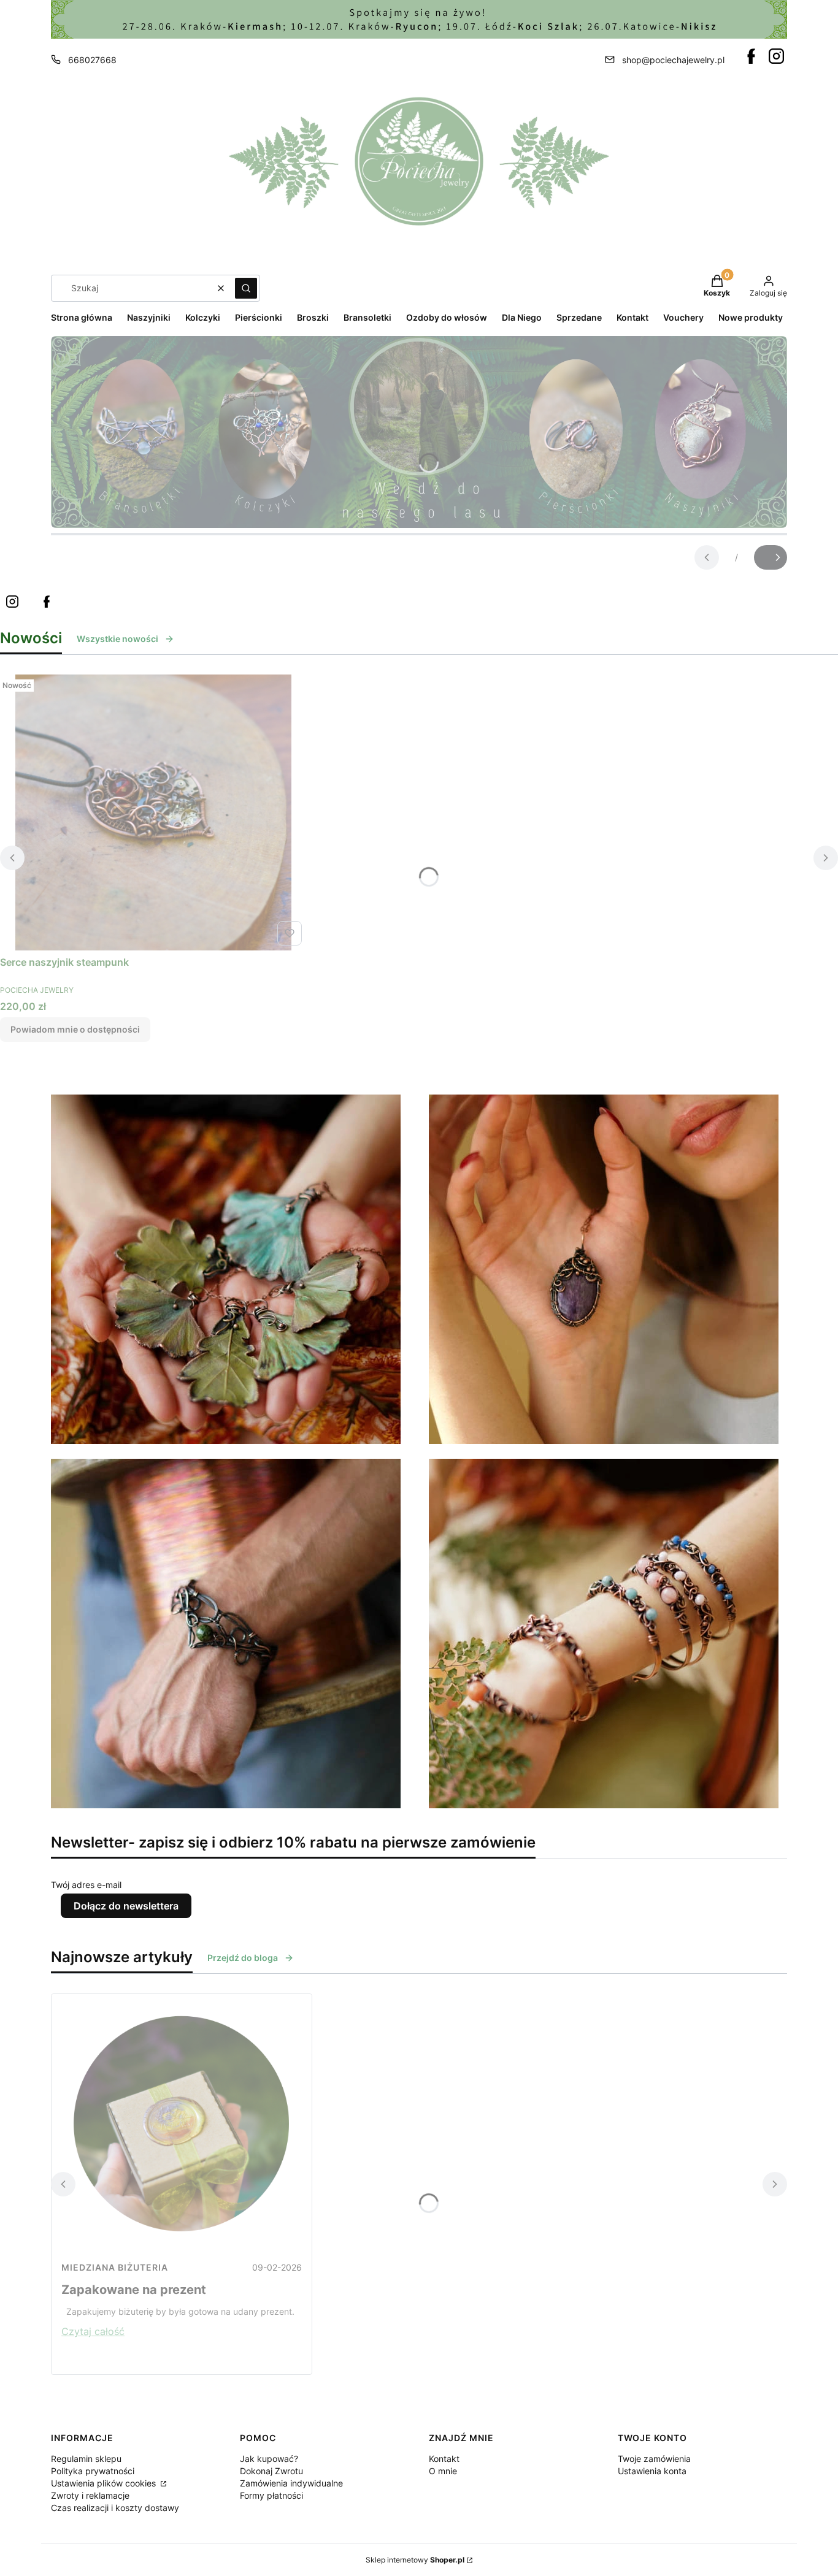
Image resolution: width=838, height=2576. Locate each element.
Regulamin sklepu (86, 2459)
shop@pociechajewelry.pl (673, 60)
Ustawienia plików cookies (105, 2483)
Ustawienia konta (652, 2471)
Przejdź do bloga (243, 1958)
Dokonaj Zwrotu (271, 2471)
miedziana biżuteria (115, 2267)
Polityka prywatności (93, 2471)
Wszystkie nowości (117, 639)
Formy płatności (271, 2495)
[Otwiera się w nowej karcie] (751, 56)
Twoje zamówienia (654, 2459)
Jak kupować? (269, 2459)
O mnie (443, 2471)
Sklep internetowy (415, 2560)
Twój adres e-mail (86, 1885)
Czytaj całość (93, 2331)
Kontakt (444, 2459)
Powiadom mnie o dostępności (75, 1029)
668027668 (92, 60)
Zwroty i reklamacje (90, 2495)
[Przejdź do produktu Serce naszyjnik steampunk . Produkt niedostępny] (153, 812)
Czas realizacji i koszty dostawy (115, 2508)
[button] (246, 288)
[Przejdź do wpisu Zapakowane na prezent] (182, 2124)
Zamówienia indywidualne (291, 2483)
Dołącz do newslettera (126, 1906)
